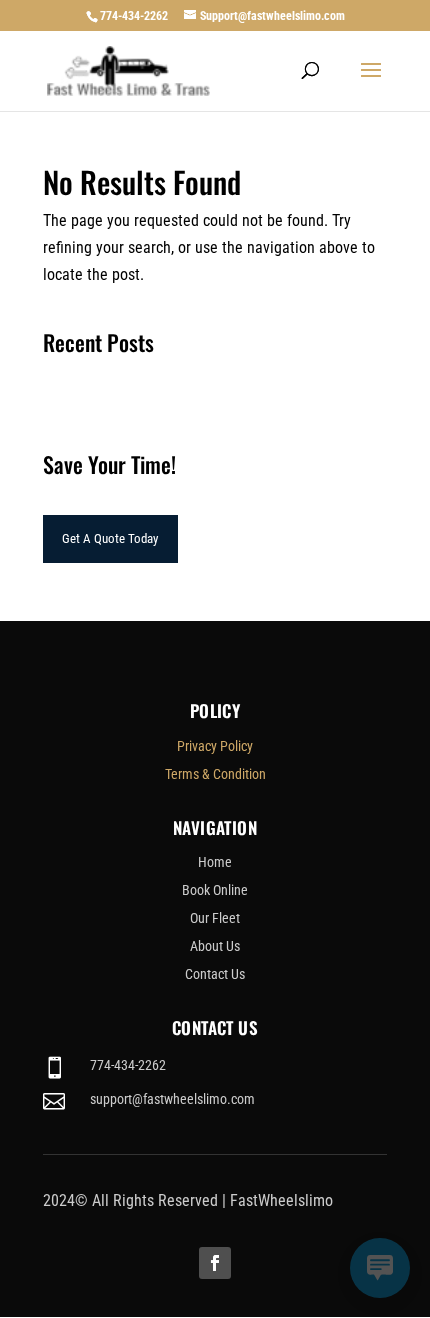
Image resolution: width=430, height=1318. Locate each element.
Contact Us (215, 974)
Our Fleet (215, 918)
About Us (215, 946)
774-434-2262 (134, 16)
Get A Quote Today (110, 538)
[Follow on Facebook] (215, 1263)
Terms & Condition (215, 774)
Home (215, 862)
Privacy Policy (215, 746)
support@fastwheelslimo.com (172, 1099)
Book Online (215, 890)
